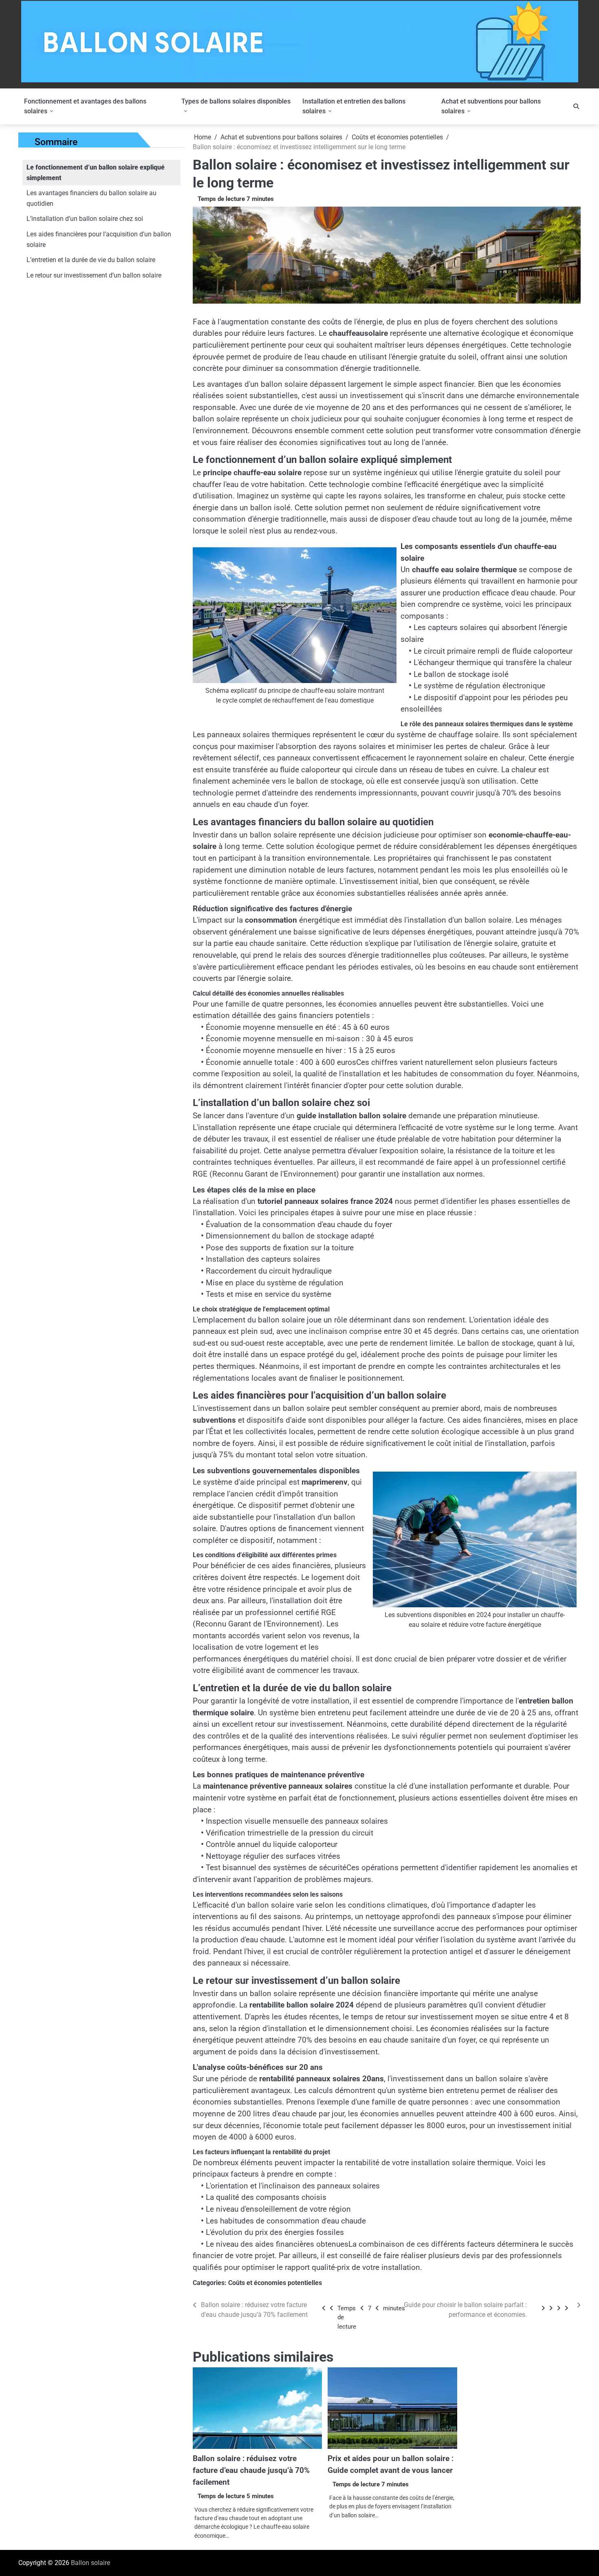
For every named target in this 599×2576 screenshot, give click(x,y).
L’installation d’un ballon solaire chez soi (85, 219)
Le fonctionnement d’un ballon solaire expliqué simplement (96, 173)
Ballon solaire (90, 2563)
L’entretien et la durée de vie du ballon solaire (91, 260)
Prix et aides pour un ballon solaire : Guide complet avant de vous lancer (391, 2464)
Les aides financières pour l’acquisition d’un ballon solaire (99, 239)
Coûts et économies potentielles (275, 2283)
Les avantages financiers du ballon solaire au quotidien (91, 198)
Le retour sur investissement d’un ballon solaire (94, 275)
